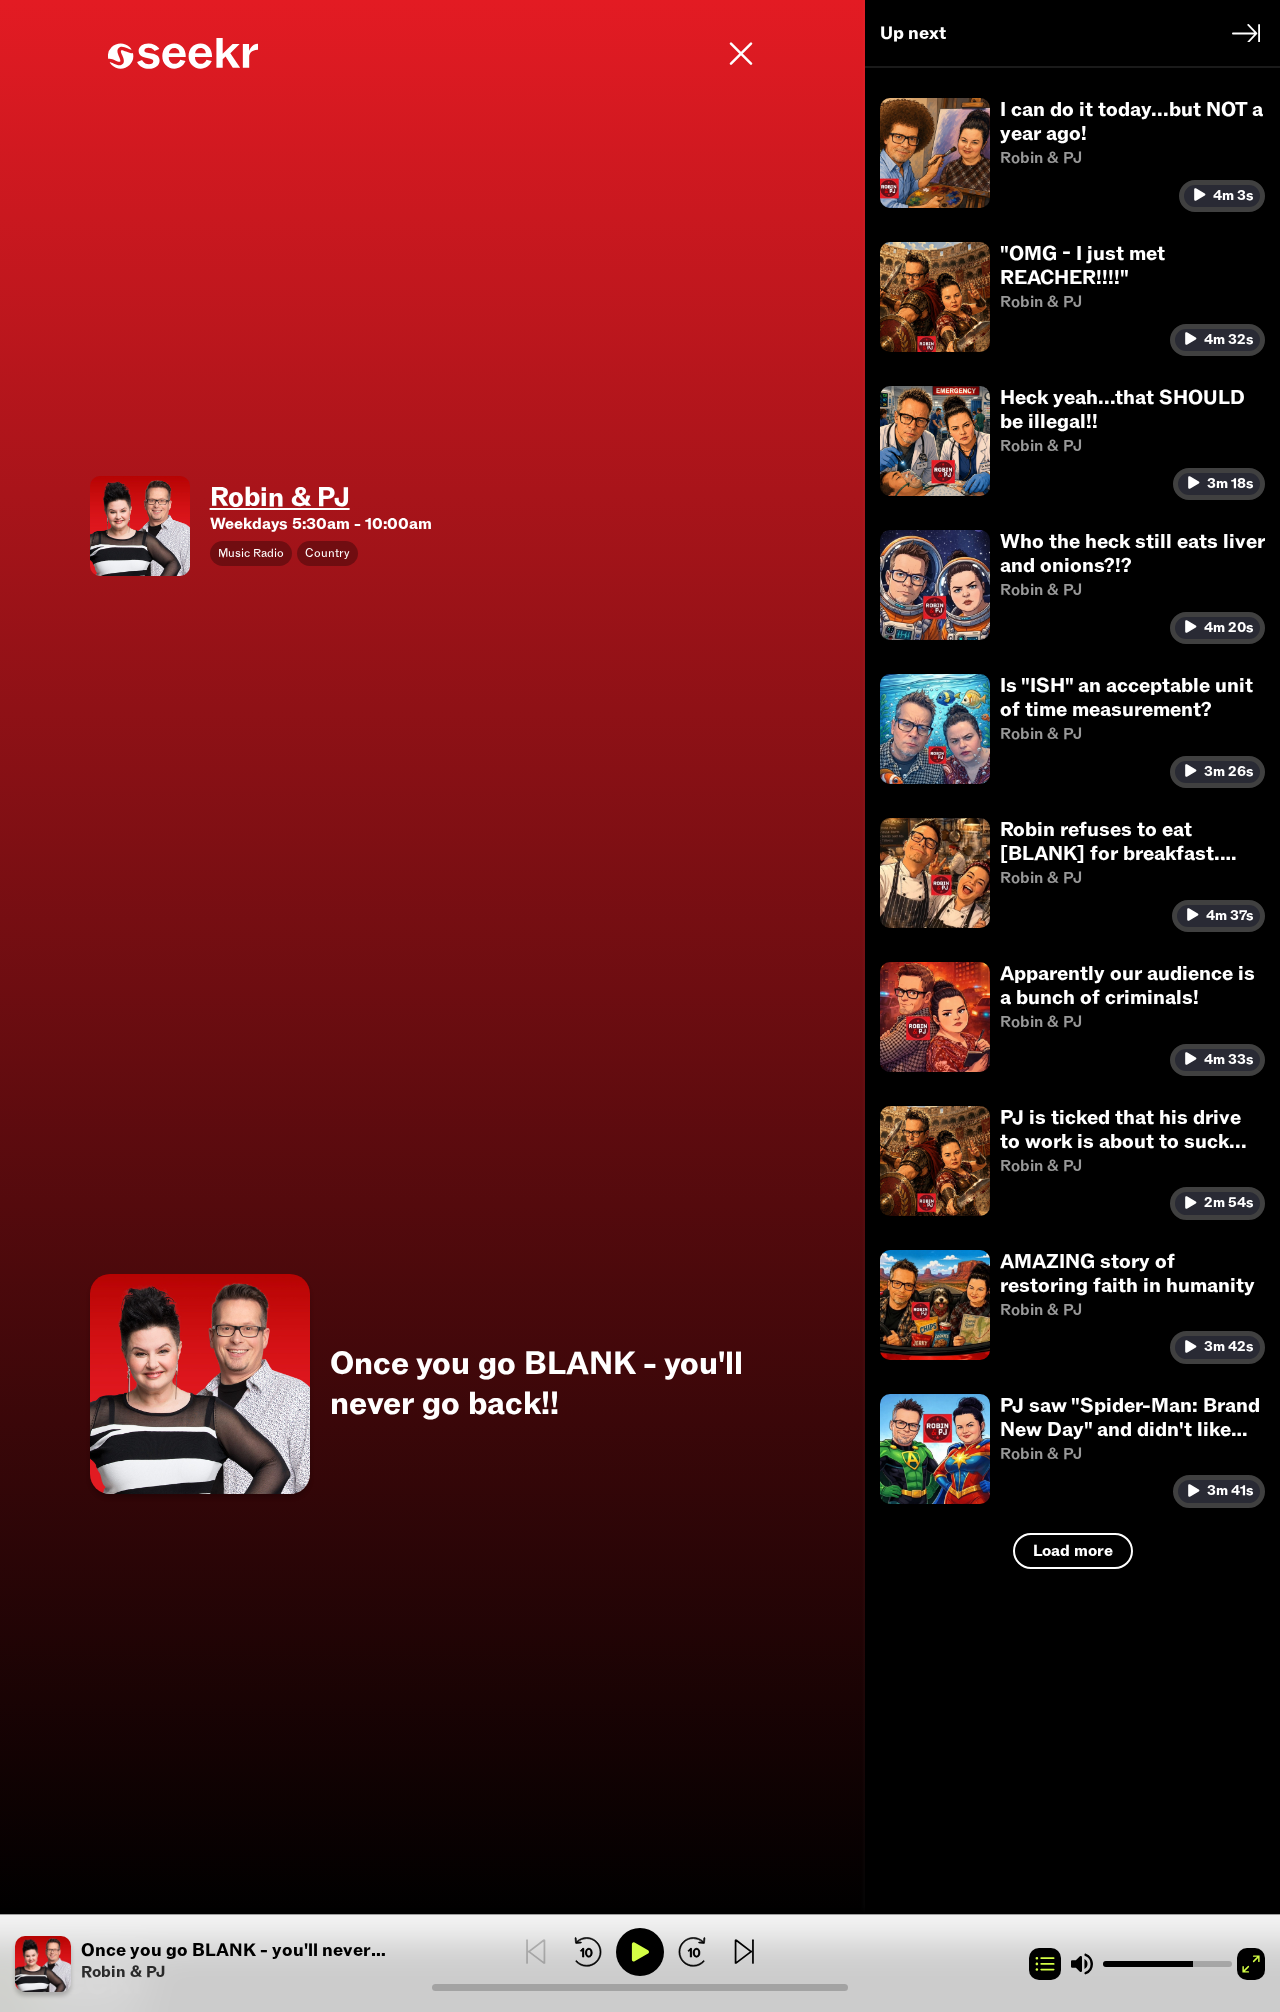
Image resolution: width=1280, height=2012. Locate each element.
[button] (223, 1964)
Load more (1073, 1551)
